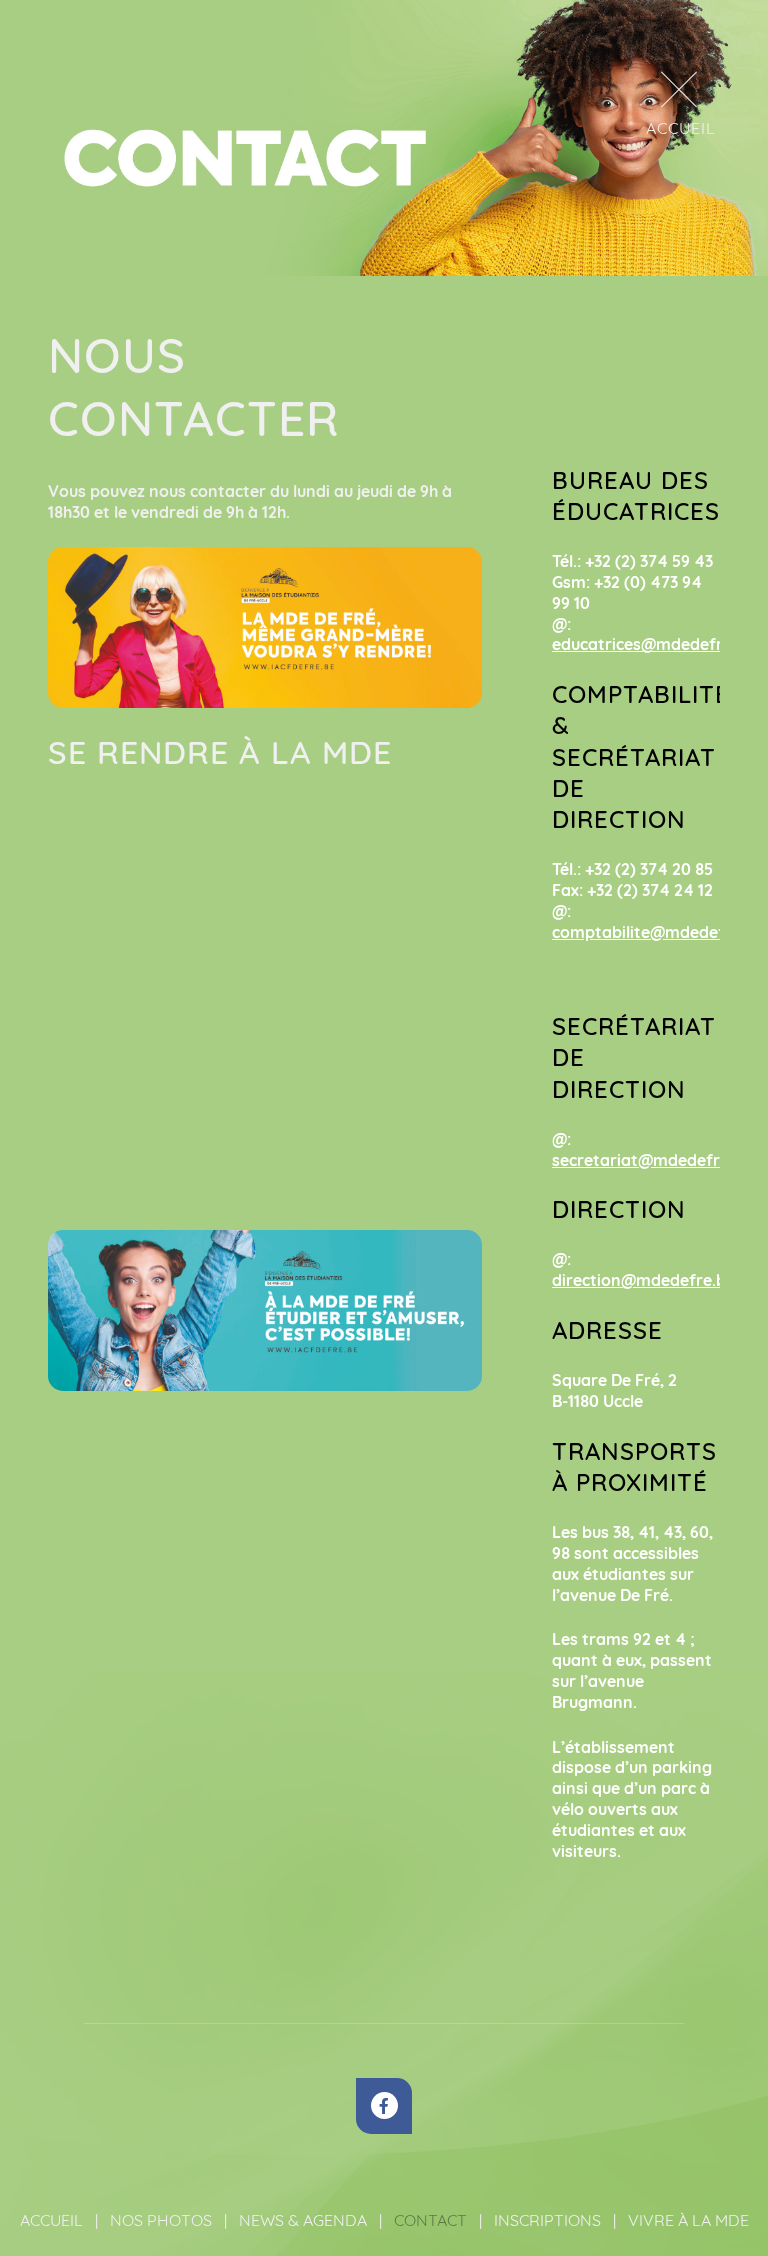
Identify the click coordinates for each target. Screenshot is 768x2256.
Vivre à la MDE (688, 2220)
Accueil (51, 2220)
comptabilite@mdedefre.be (658, 932)
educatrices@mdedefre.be (653, 644)
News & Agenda (303, 2220)
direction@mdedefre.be (643, 1280)
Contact (430, 2220)
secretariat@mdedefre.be (652, 1160)
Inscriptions (547, 2220)
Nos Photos (161, 2220)
